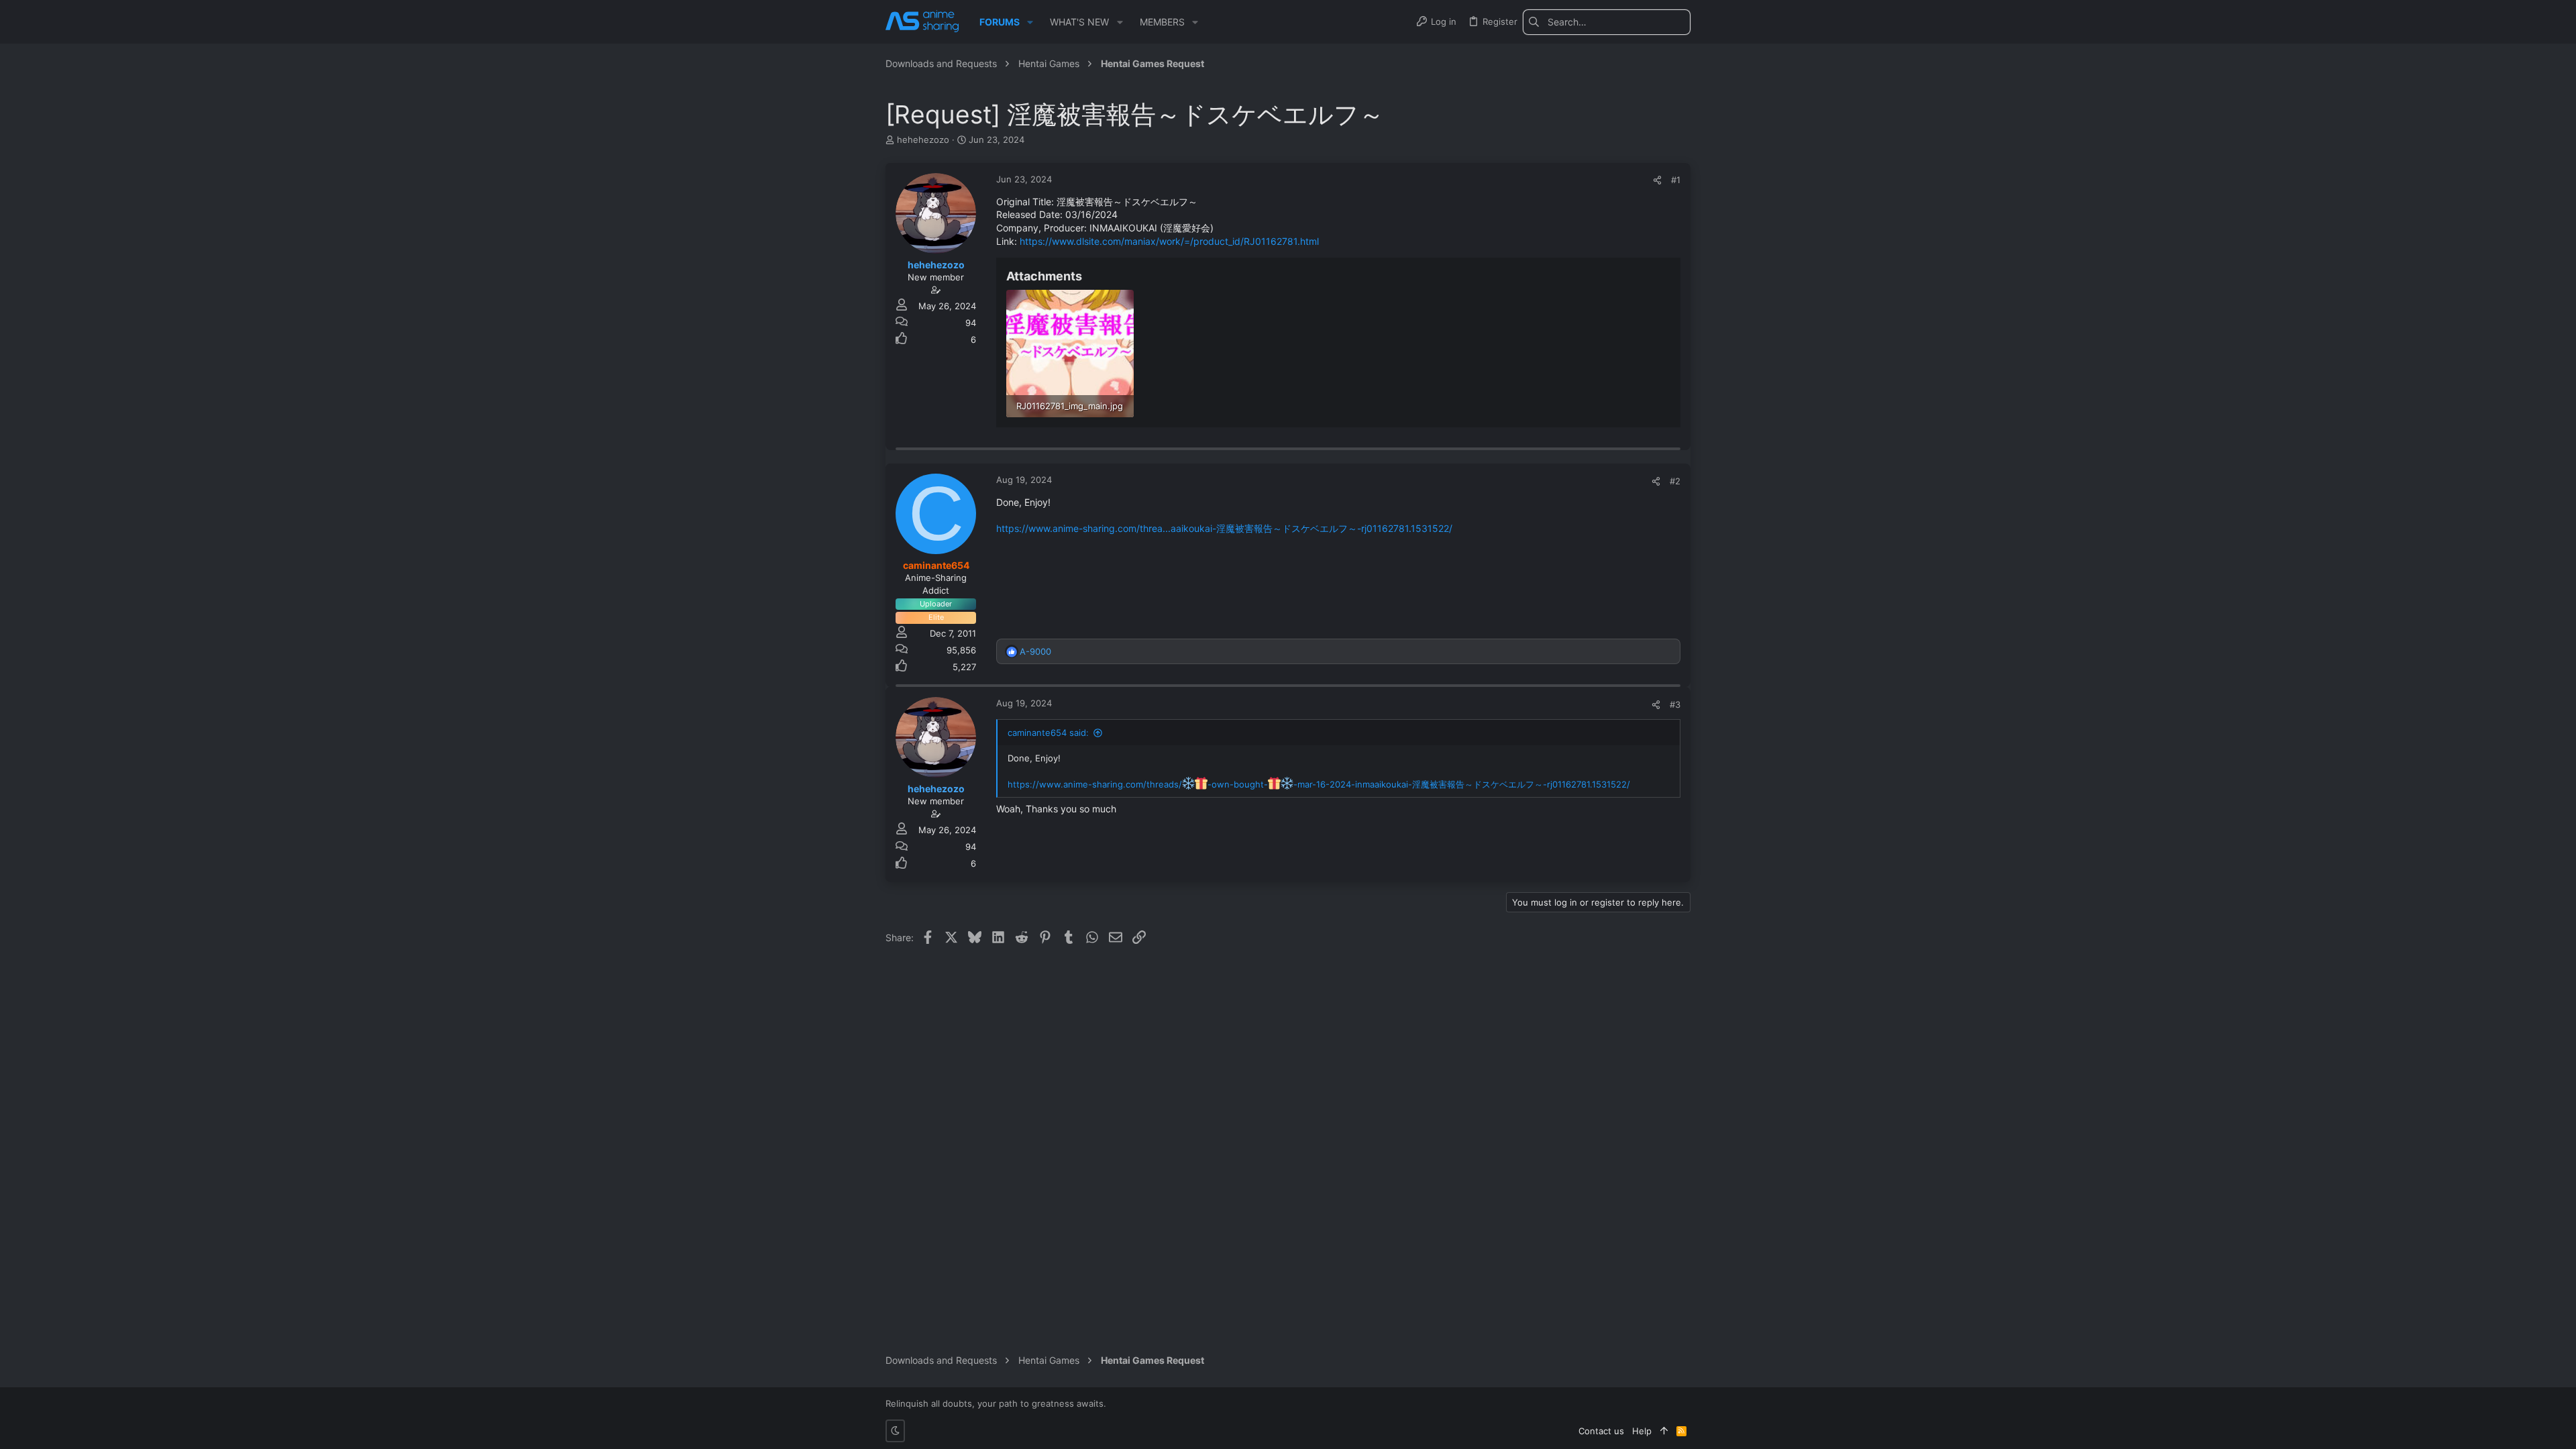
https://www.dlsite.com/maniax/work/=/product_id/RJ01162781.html (1169, 241)
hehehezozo (923, 140)
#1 (1676, 180)
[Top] (1664, 1431)
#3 (1675, 704)
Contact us (1601, 1431)
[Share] (1657, 180)
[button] (1030, 22)
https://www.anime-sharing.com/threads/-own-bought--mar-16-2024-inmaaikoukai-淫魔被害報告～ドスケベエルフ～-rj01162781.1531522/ (1319, 784)
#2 (1675, 481)
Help (1642, 1431)
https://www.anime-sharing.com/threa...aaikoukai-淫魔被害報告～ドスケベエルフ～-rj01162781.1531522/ (1224, 528)
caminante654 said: (1048, 733)
